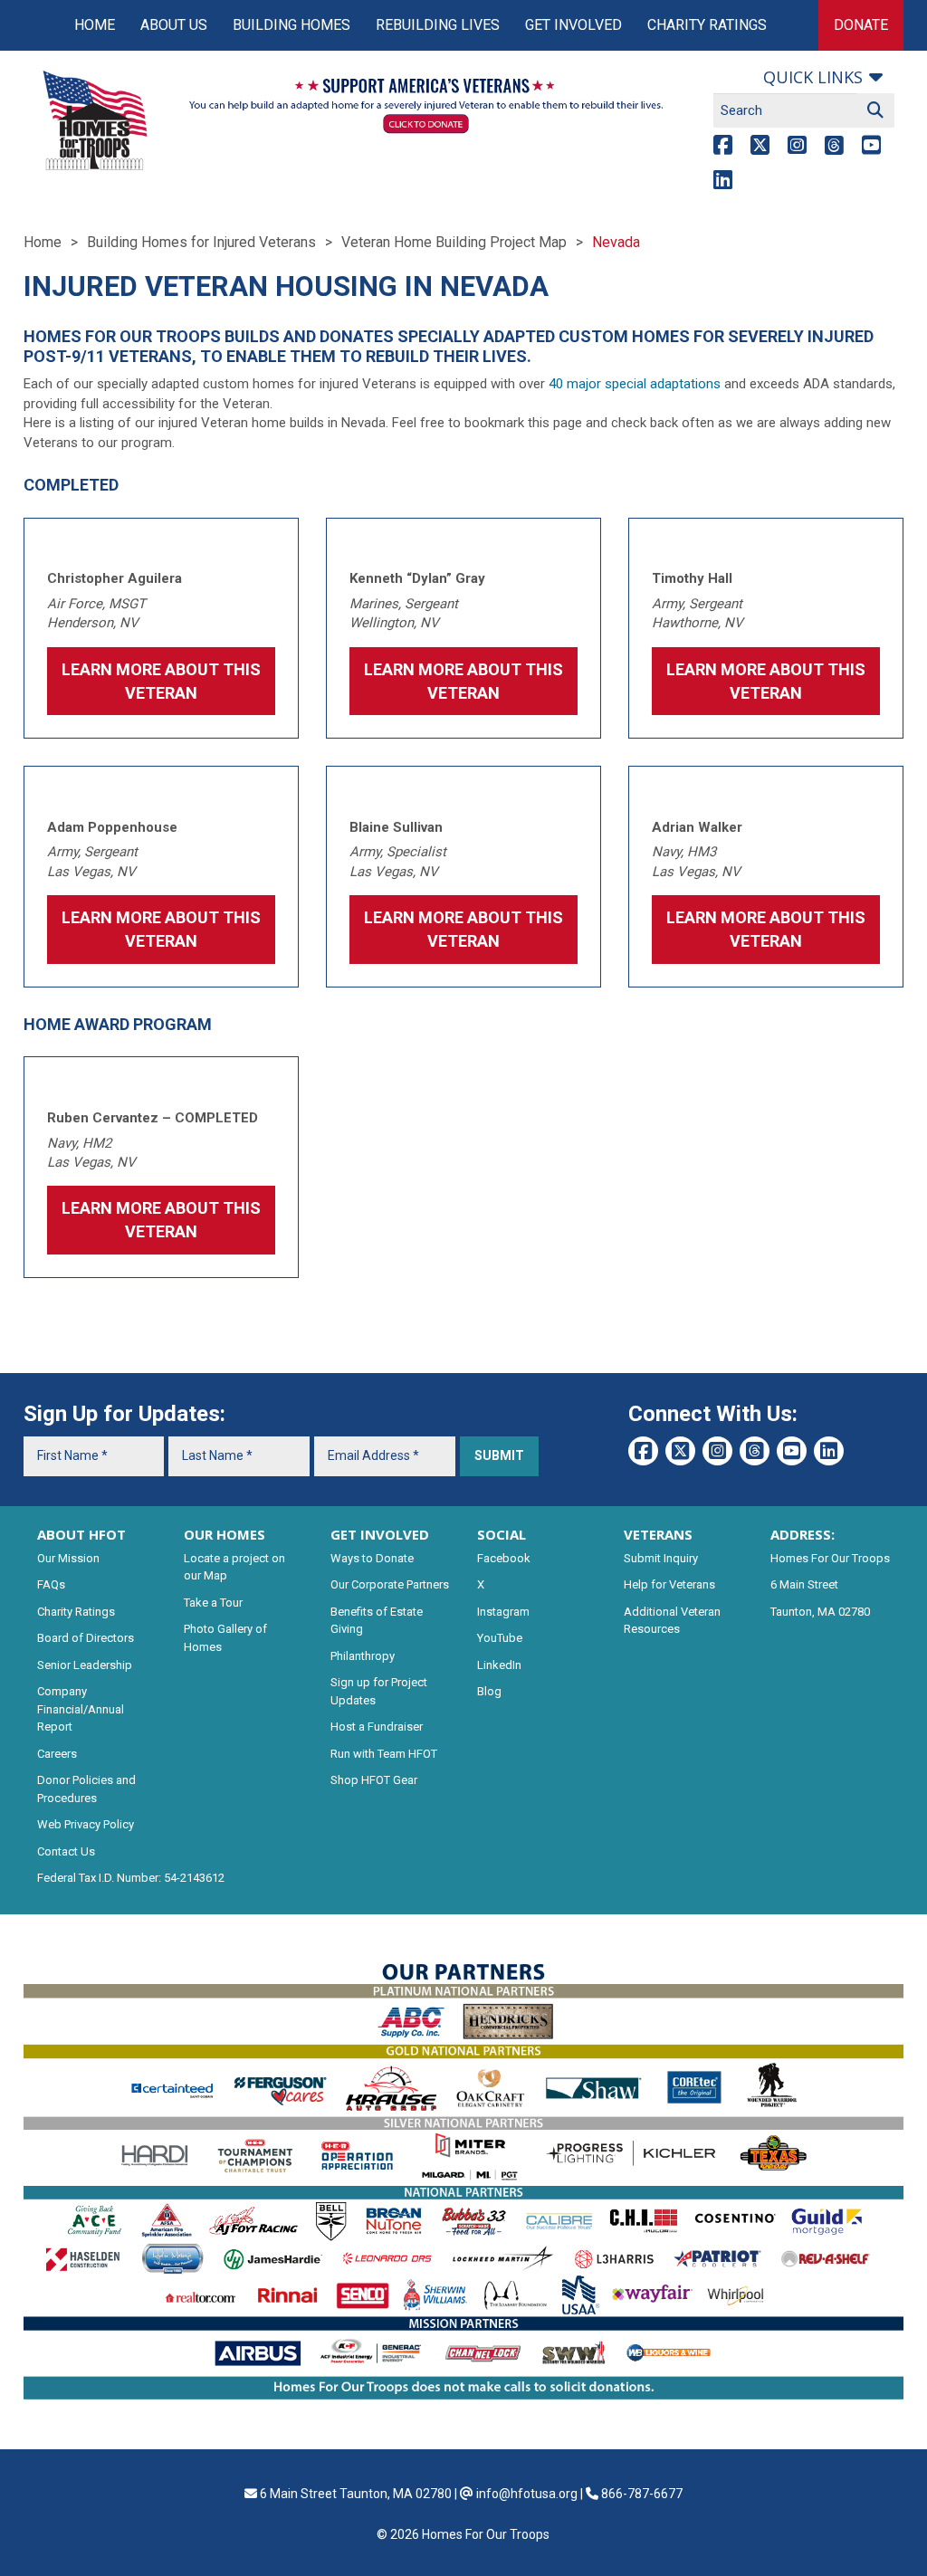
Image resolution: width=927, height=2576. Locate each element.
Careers (57, 1754)
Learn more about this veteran (766, 929)
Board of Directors (86, 1638)
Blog (489, 1691)
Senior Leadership (85, 1665)
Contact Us (66, 1851)
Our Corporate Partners (390, 1584)
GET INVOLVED (380, 1534)
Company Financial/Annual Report (81, 1709)
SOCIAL (502, 1534)
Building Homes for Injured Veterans (201, 242)
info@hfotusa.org (527, 2494)
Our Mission (68, 1558)
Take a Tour (213, 1603)
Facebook (504, 1558)
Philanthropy (363, 1656)
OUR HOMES (225, 1534)
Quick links (813, 77)
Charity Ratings (707, 25)
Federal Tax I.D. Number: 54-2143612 (131, 1878)
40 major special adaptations (635, 384)
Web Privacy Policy (86, 1824)
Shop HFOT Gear (374, 1780)
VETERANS (658, 1534)
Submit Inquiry (661, 1558)
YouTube (500, 1638)
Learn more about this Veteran (161, 681)
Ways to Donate (372, 1558)
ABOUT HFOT (81, 1534)
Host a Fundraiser (377, 1727)
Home (95, 25)
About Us (174, 25)
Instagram (503, 1612)
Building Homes (291, 25)
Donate (861, 25)
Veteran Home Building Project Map (454, 242)
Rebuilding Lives (438, 25)
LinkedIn (499, 1665)
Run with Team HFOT (384, 1754)
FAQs (51, 1584)
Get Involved (573, 25)
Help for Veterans (669, 1584)
